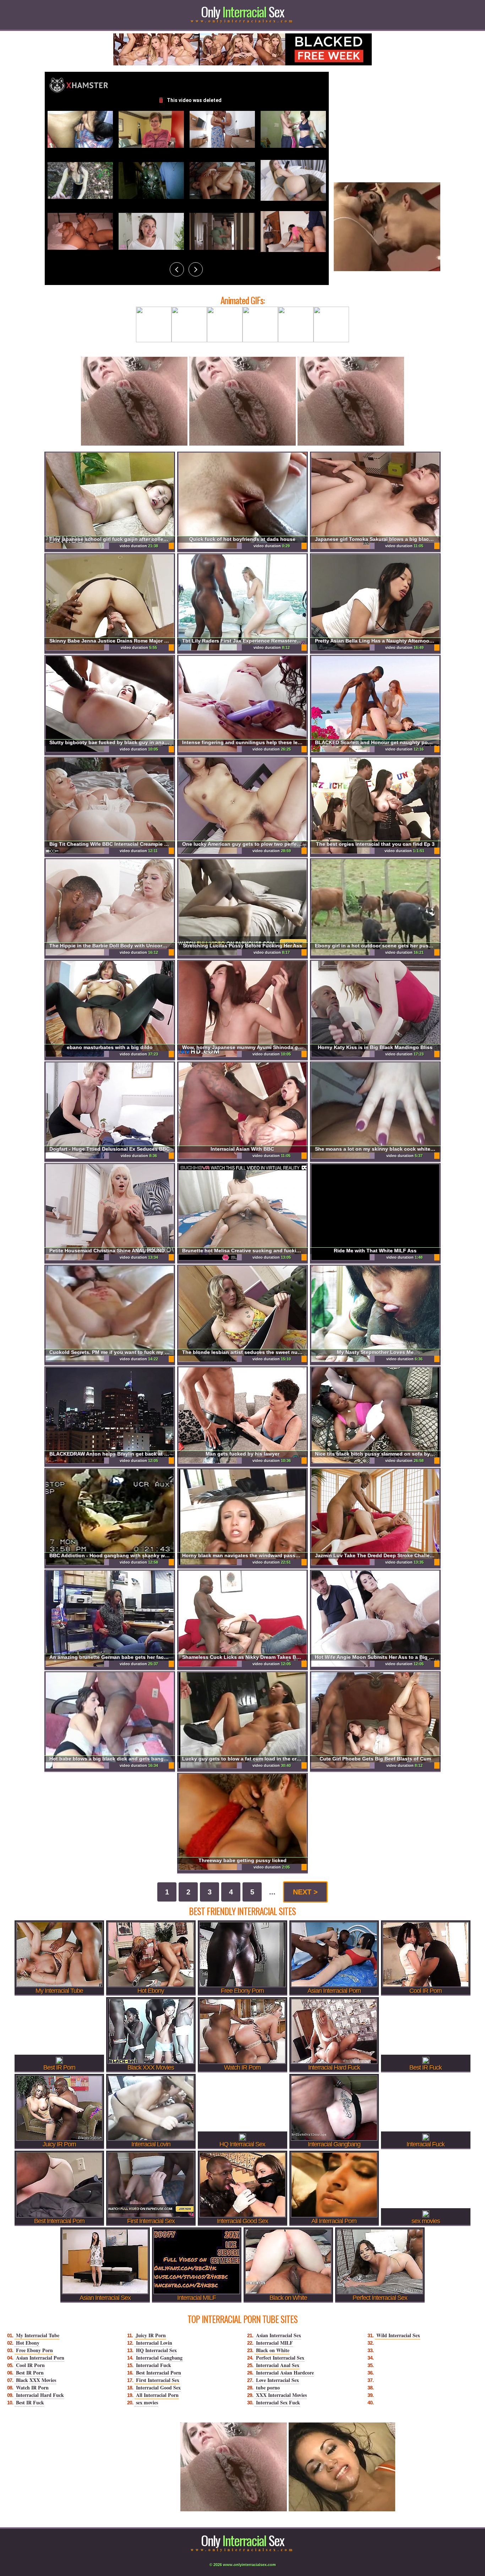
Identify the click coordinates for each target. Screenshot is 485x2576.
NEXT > (305, 1892)
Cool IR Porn (30, 2365)
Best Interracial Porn (159, 2373)
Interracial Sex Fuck (278, 2402)
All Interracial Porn (157, 2395)
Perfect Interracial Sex (280, 2358)
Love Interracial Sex (277, 2380)
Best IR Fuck (30, 2402)
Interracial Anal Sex (278, 2365)
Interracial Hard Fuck (40, 2395)
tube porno (268, 2387)
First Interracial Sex (158, 2380)
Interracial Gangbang (159, 2358)
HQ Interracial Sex (156, 2350)
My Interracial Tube (38, 2335)
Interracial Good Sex (158, 2387)
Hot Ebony (28, 2343)
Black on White (273, 2350)
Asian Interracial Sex (279, 2335)
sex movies (147, 2402)
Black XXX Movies (36, 2380)
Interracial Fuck (154, 2365)
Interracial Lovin (154, 2343)
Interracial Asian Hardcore (285, 2373)
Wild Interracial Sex (398, 2335)
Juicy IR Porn (151, 2335)
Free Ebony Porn (34, 2350)
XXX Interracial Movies (281, 2395)
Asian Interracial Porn (40, 2358)
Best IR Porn (30, 2373)
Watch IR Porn (32, 2387)
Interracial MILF (274, 2343)
